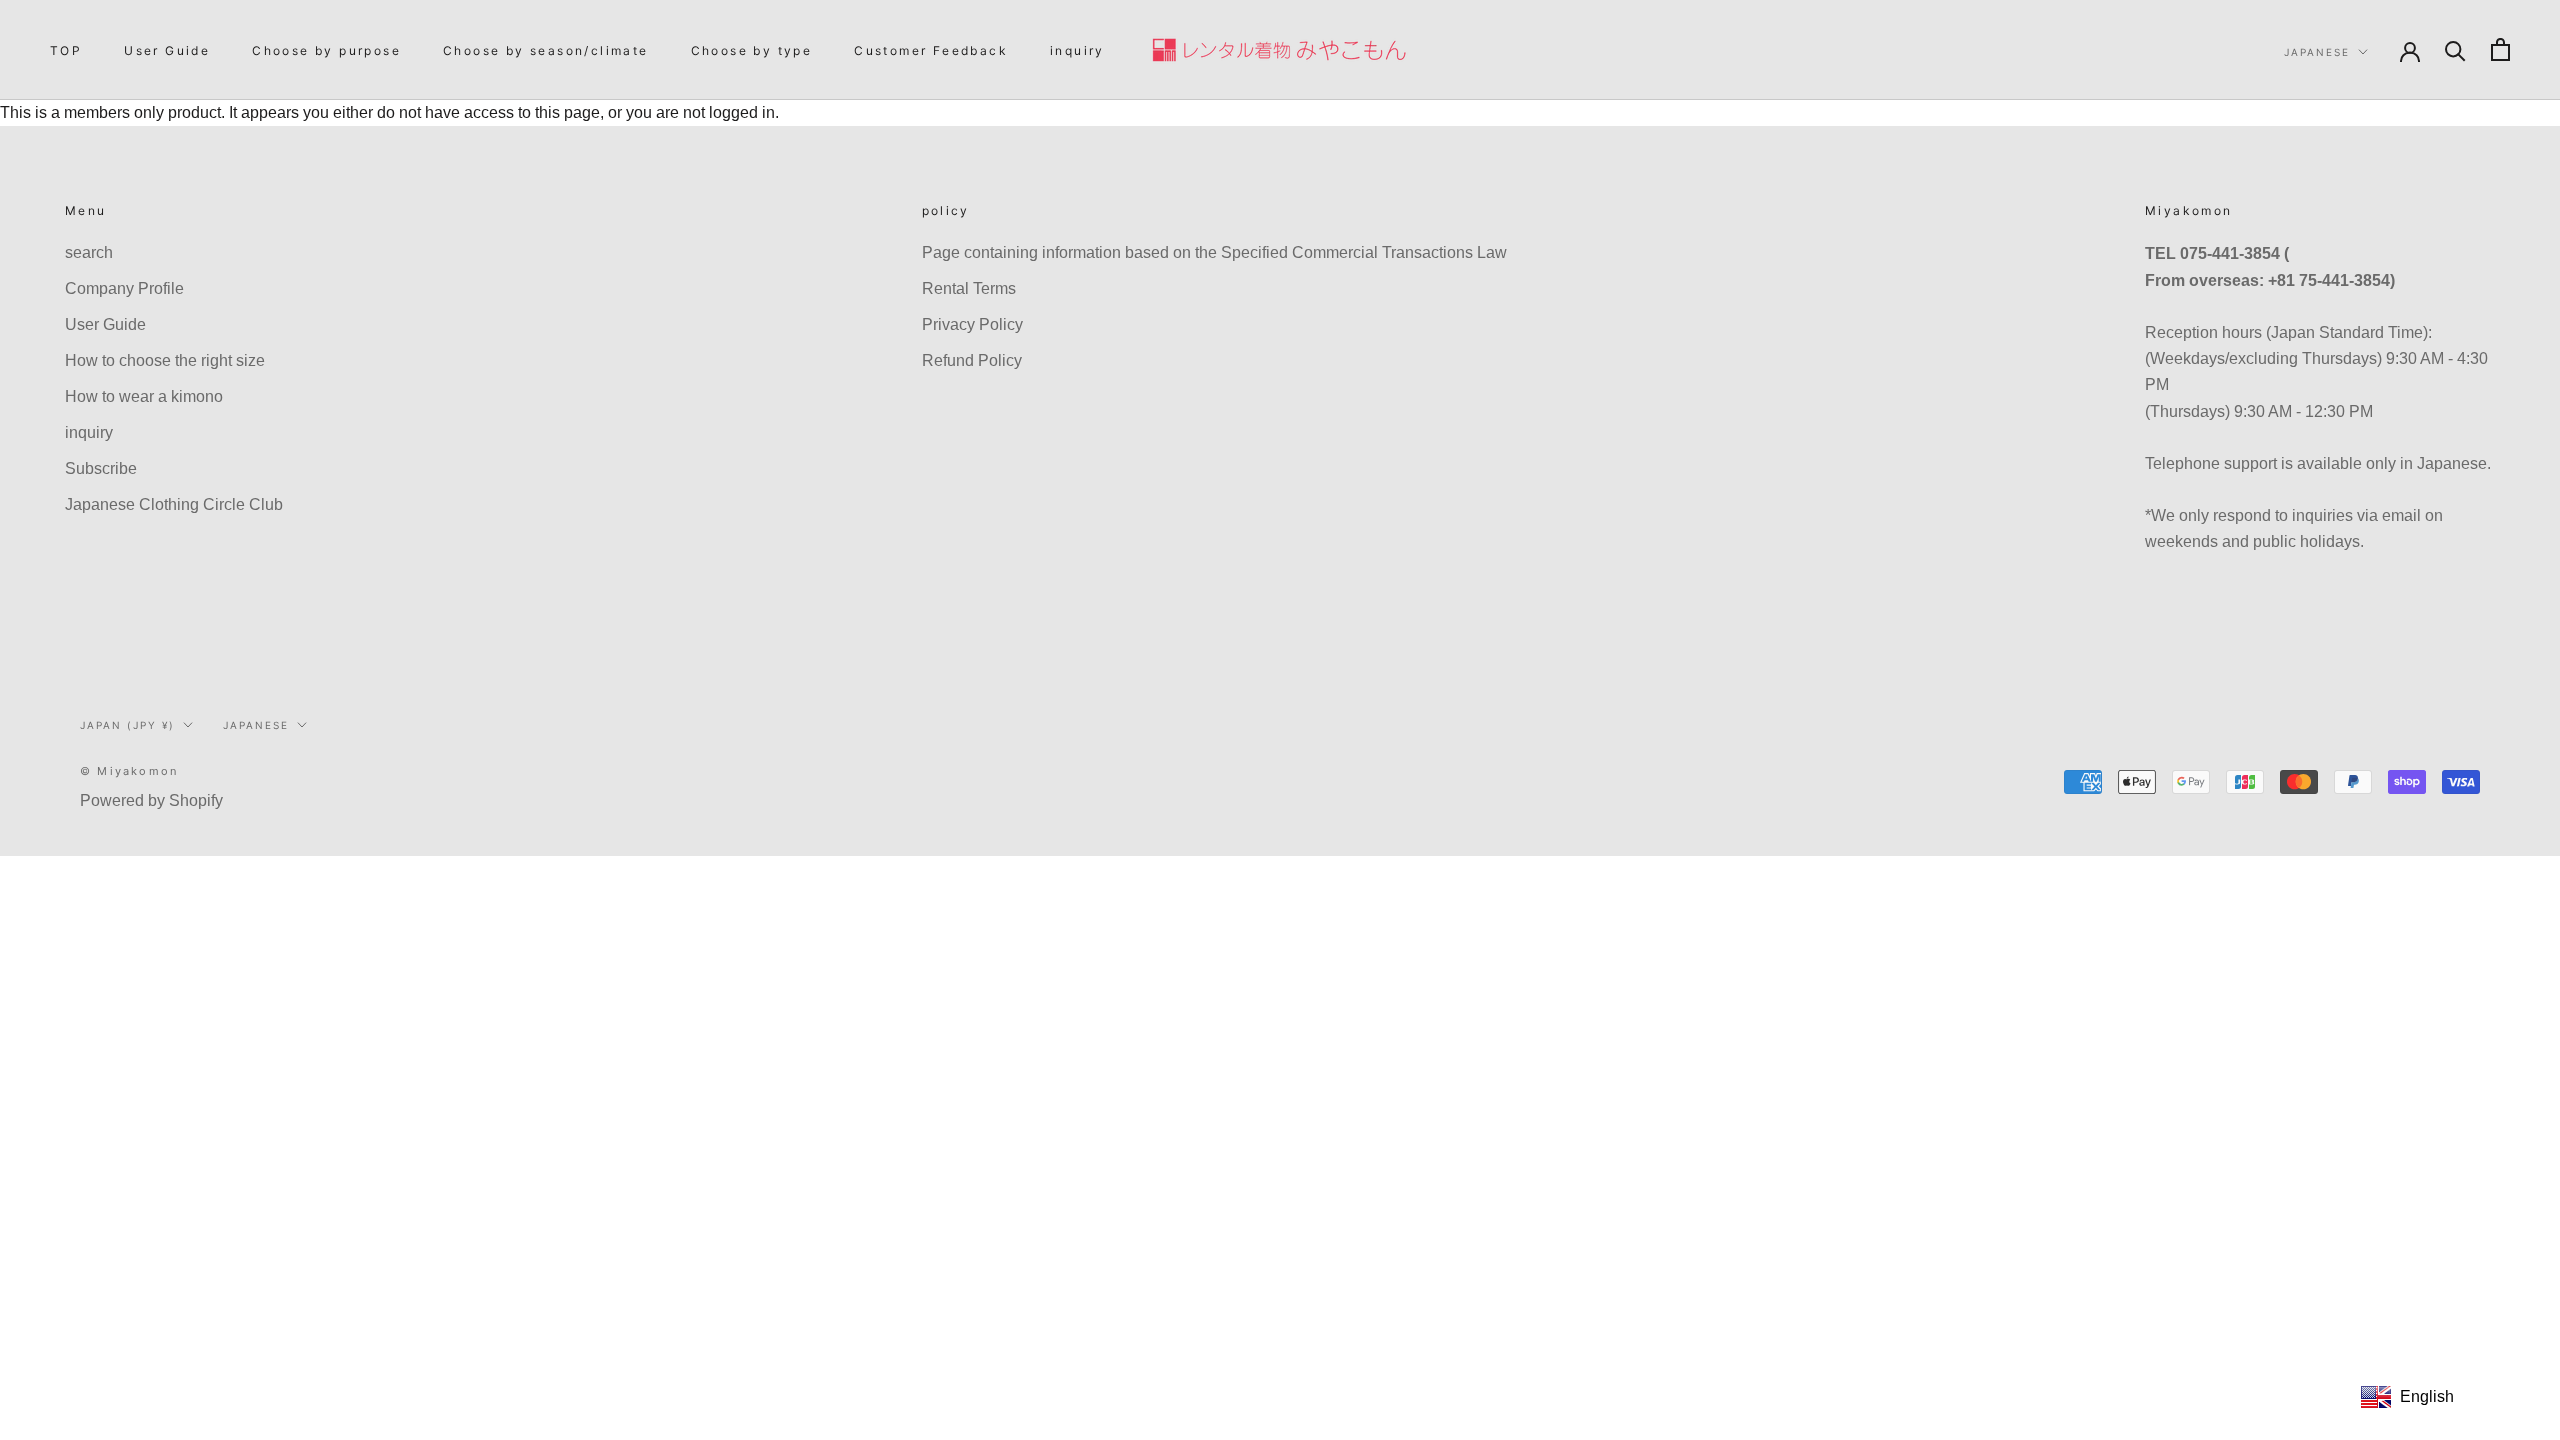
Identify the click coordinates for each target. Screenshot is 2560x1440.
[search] (2455, 49)
